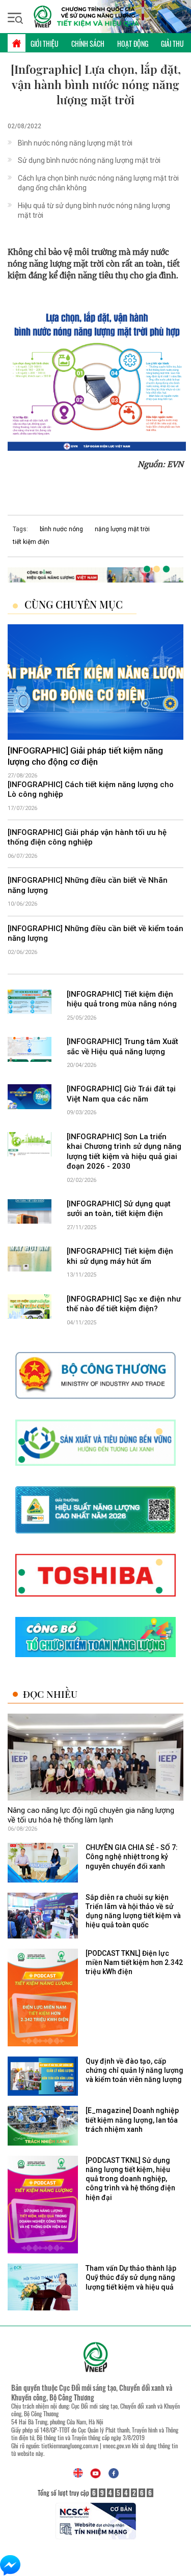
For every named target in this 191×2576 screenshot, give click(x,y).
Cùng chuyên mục (74, 604)
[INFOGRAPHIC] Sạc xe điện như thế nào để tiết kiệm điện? (124, 1304)
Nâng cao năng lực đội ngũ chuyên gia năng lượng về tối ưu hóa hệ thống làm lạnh (91, 1815)
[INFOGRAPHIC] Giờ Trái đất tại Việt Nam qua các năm (121, 1094)
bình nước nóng (61, 529)
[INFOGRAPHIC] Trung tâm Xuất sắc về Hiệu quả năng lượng (122, 1047)
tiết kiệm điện (31, 542)
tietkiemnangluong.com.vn (70, 2445)
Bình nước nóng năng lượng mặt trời (75, 143)
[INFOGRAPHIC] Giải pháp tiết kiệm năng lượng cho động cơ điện (85, 756)
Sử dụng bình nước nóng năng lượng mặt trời (89, 160)
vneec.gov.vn (117, 2445)
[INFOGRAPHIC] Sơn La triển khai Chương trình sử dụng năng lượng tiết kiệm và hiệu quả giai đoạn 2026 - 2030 (124, 1152)
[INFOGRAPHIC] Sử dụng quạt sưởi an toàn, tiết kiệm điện (119, 1209)
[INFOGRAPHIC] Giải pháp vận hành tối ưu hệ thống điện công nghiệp (87, 837)
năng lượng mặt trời (122, 529)
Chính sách (88, 44)
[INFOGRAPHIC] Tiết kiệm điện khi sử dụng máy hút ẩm (120, 1256)
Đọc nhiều (50, 1694)
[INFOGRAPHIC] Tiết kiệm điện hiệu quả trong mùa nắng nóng (122, 999)
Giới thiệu (45, 44)
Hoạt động (133, 44)
